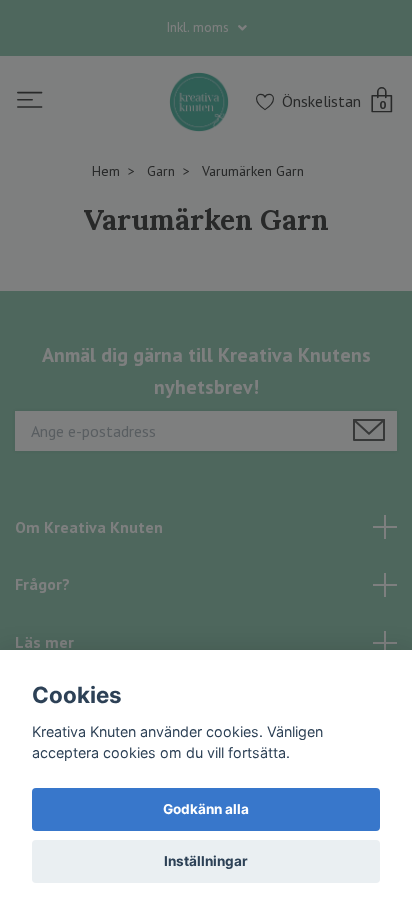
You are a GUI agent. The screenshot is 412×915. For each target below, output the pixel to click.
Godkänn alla (206, 809)
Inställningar (206, 861)
